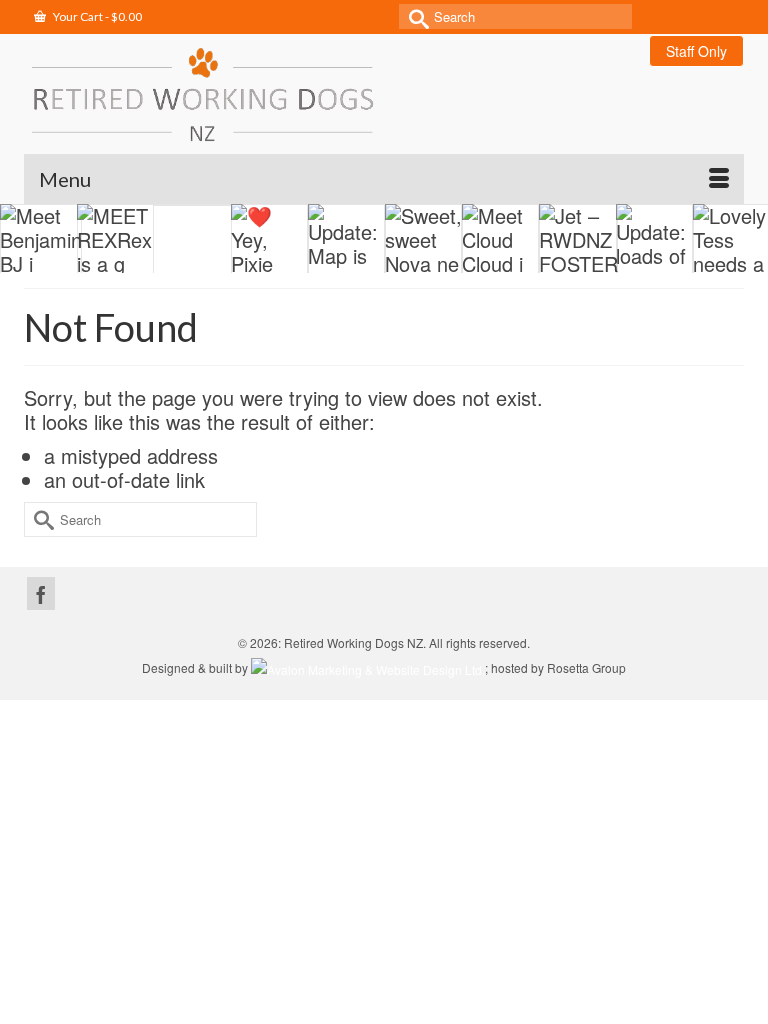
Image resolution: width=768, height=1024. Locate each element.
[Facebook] (41, 593)
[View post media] (104, 240)
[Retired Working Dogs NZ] (384, 94)
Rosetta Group (586, 667)
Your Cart (96, 16)
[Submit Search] (414, 16)
